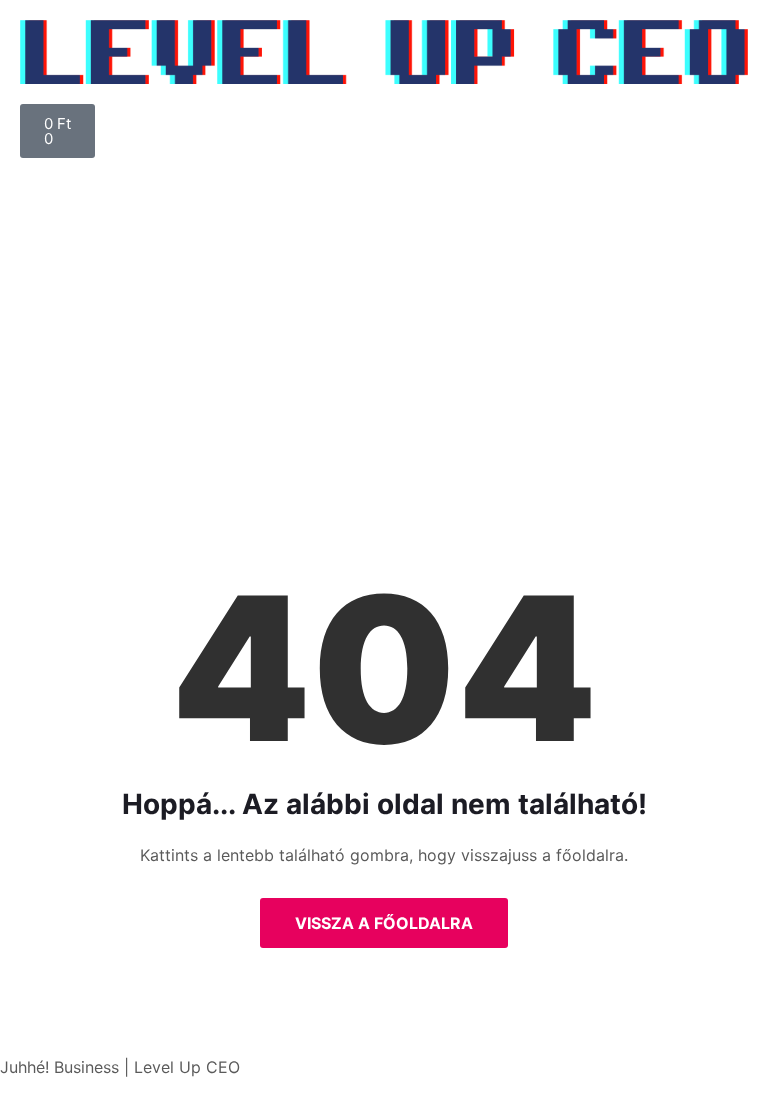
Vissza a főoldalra (384, 923)
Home (311, 407)
